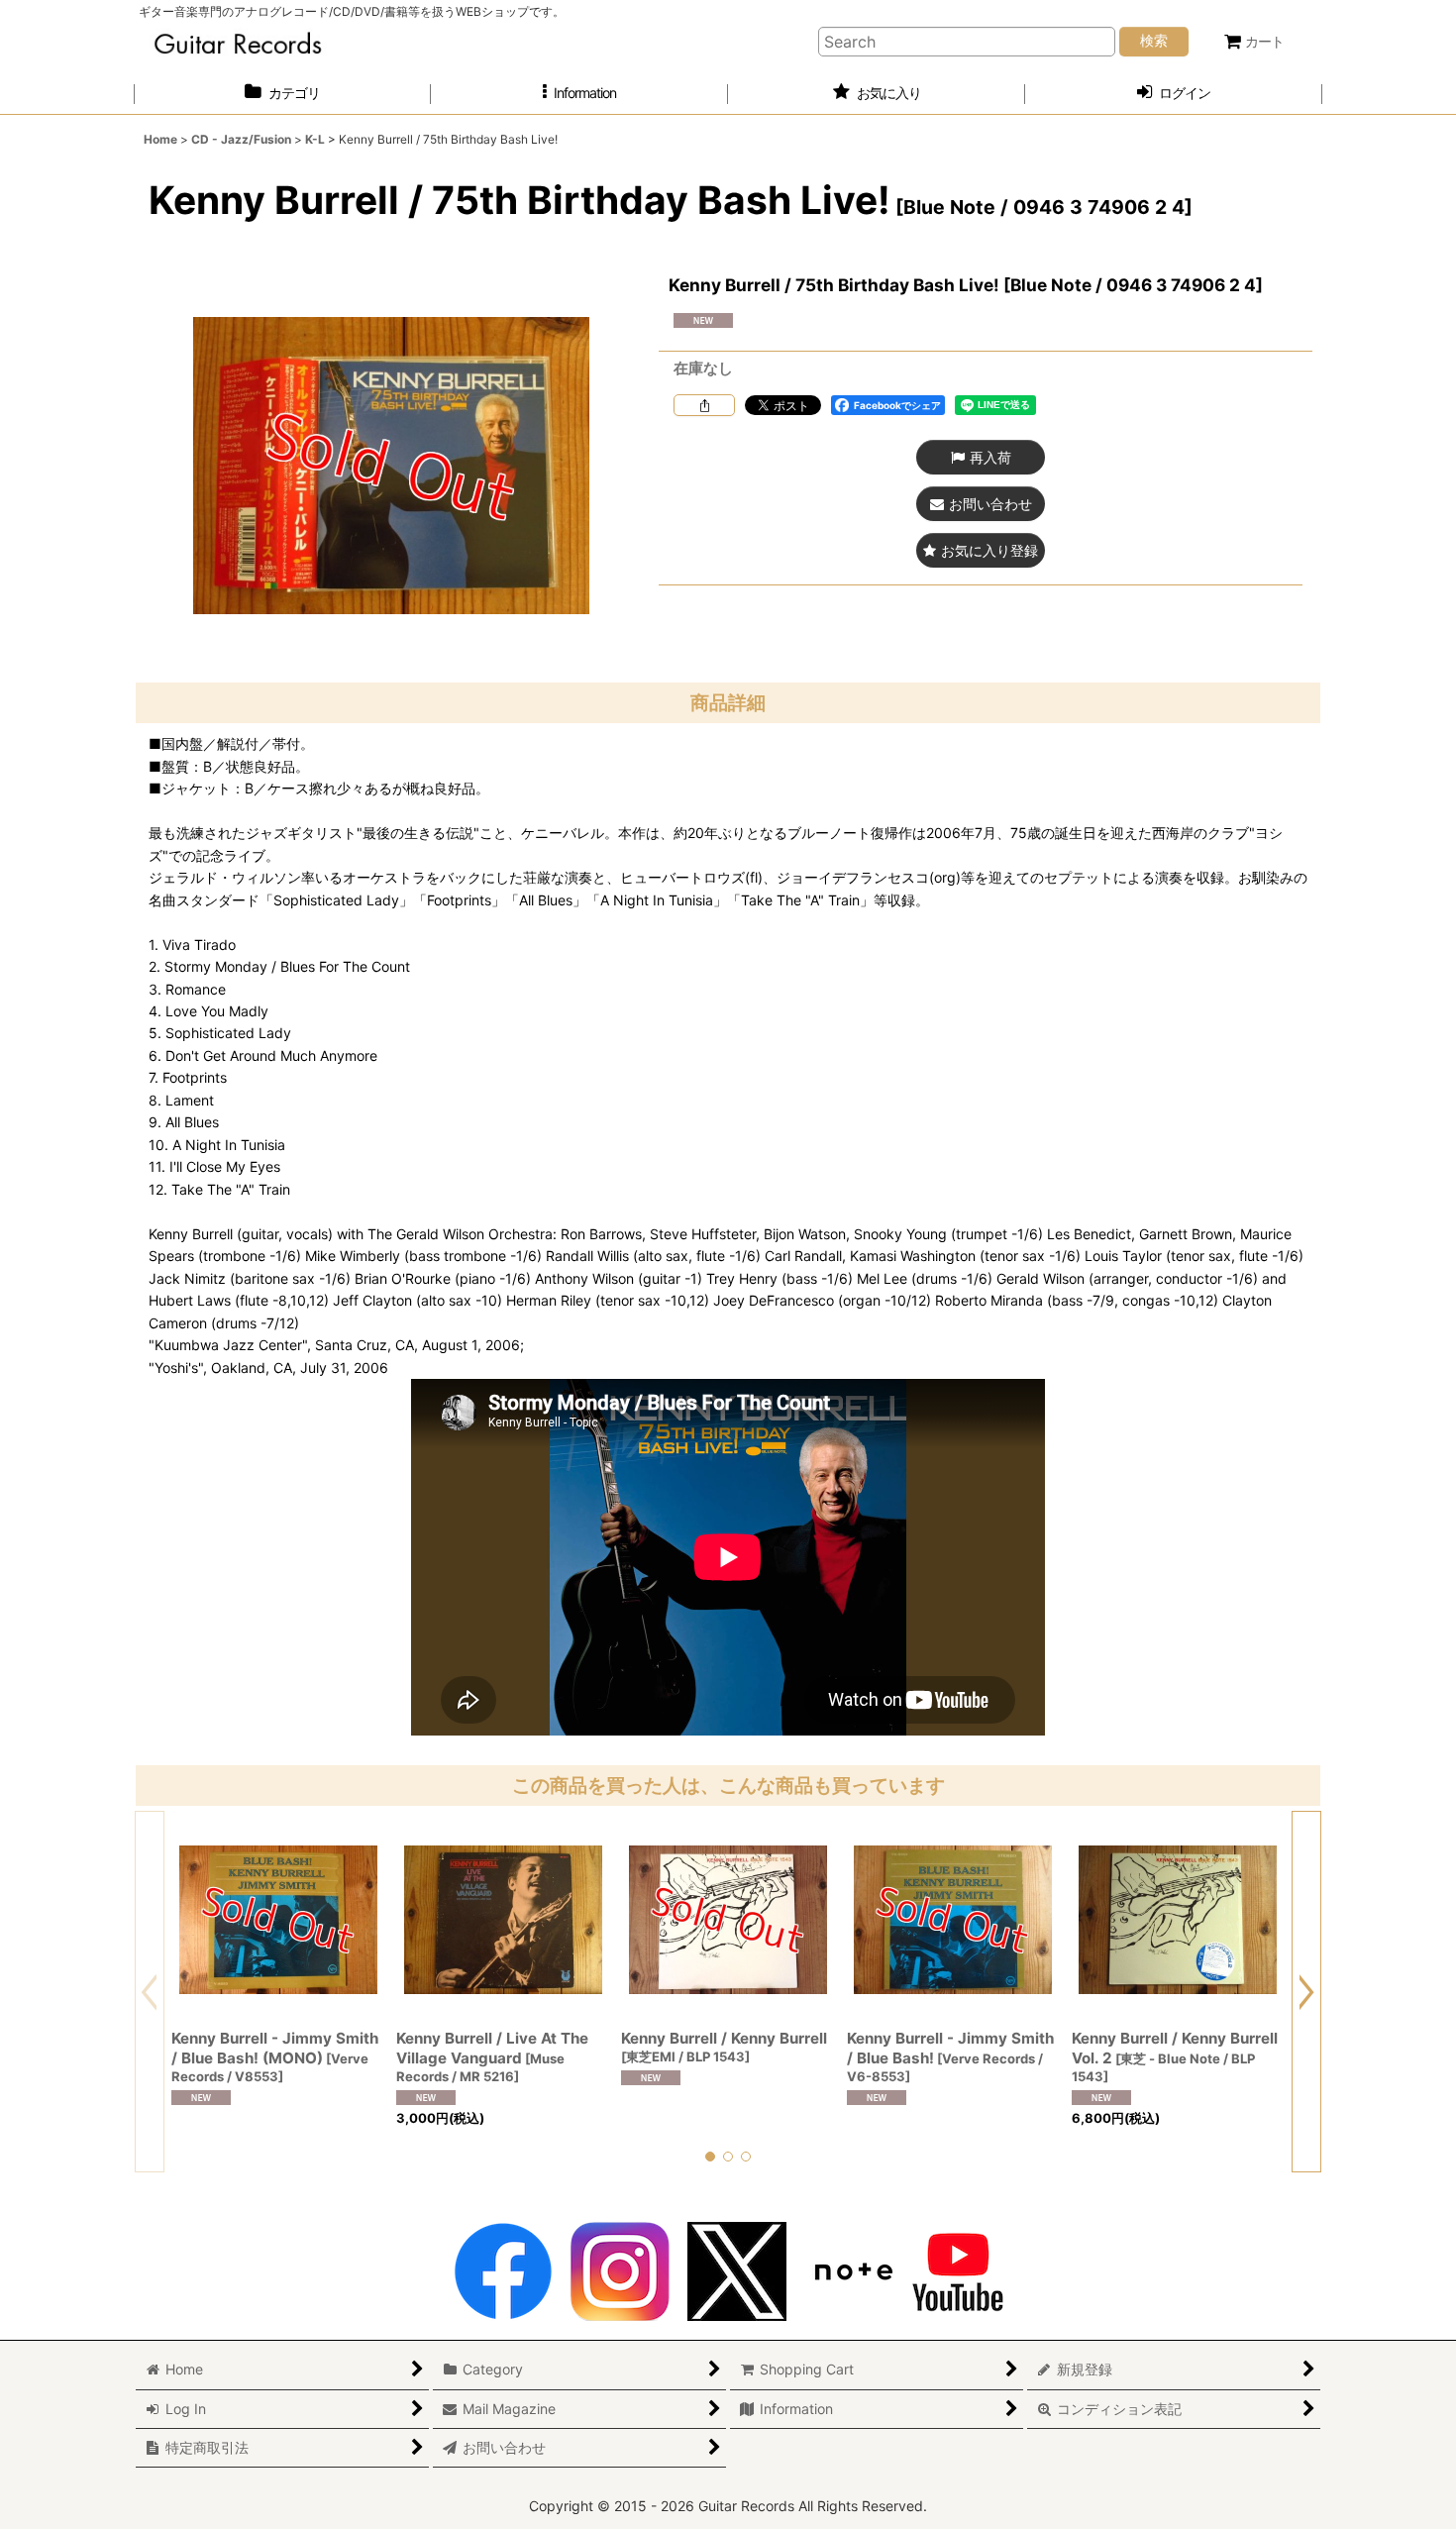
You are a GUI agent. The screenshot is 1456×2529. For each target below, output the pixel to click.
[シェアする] (704, 405)
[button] (579, 94)
